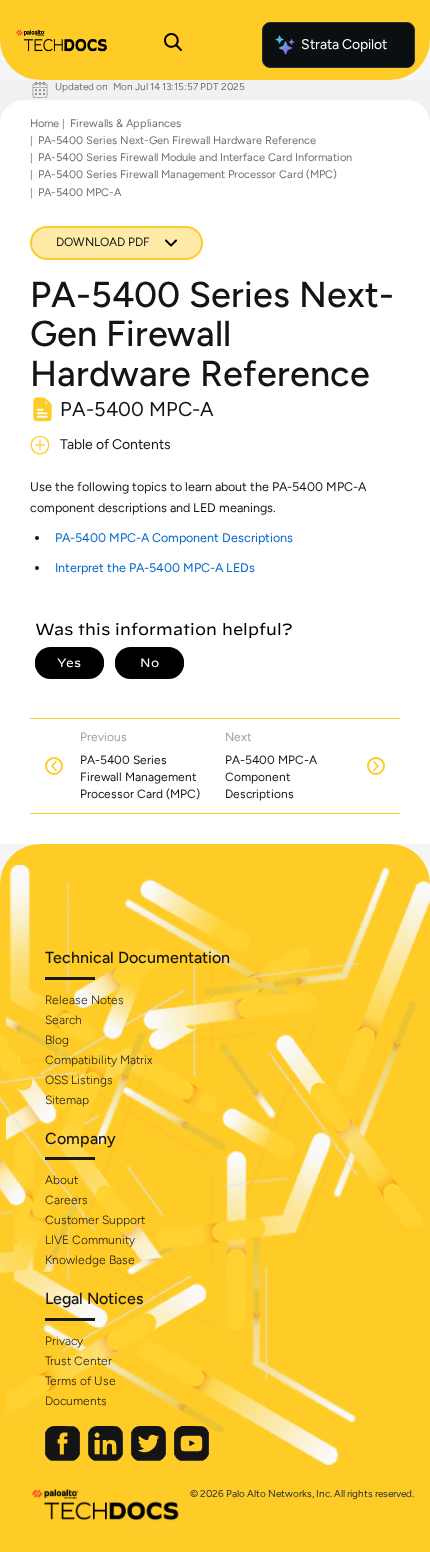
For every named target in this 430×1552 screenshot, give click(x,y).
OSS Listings (79, 1080)
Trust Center (78, 1361)
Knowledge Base (90, 1260)
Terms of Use (80, 1381)
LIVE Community (90, 1240)
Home (44, 123)
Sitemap (67, 1100)
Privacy (64, 1341)
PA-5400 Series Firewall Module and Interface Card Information (195, 157)
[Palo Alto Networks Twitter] (150, 1456)
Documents (76, 1401)
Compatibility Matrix (98, 1060)
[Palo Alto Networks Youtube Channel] (191, 1456)
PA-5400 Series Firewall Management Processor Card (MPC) (187, 174)
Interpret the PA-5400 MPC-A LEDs (155, 567)
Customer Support (95, 1220)
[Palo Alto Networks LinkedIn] (107, 1456)
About (61, 1180)
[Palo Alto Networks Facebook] (64, 1456)
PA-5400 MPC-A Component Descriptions (174, 537)
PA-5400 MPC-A (79, 192)
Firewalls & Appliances (125, 123)
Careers (66, 1200)
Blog (57, 1040)
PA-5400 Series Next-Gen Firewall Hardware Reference (177, 140)
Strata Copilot (344, 44)
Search (63, 1020)
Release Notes (84, 1000)
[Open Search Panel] (173, 45)
